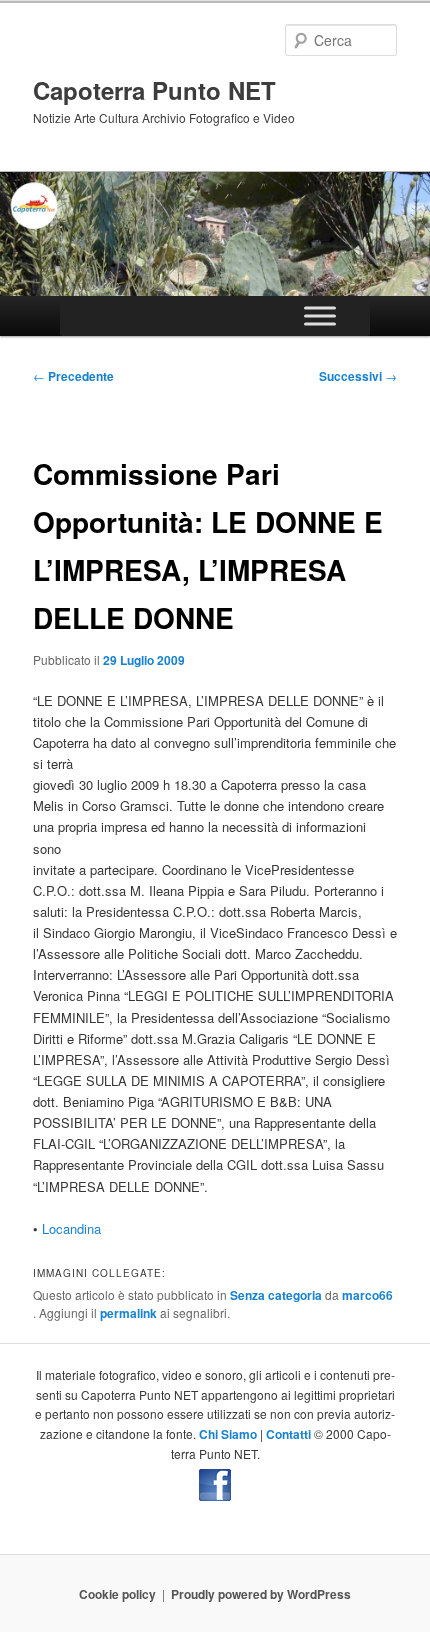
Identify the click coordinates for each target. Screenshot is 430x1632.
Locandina (71, 1228)
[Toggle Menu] (320, 316)
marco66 (367, 1295)
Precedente (73, 376)
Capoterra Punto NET (154, 90)
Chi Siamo (228, 1434)
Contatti (288, 1434)
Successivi (358, 376)
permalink (128, 1313)
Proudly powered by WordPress (261, 1594)
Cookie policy (117, 1594)
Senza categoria (276, 1295)
